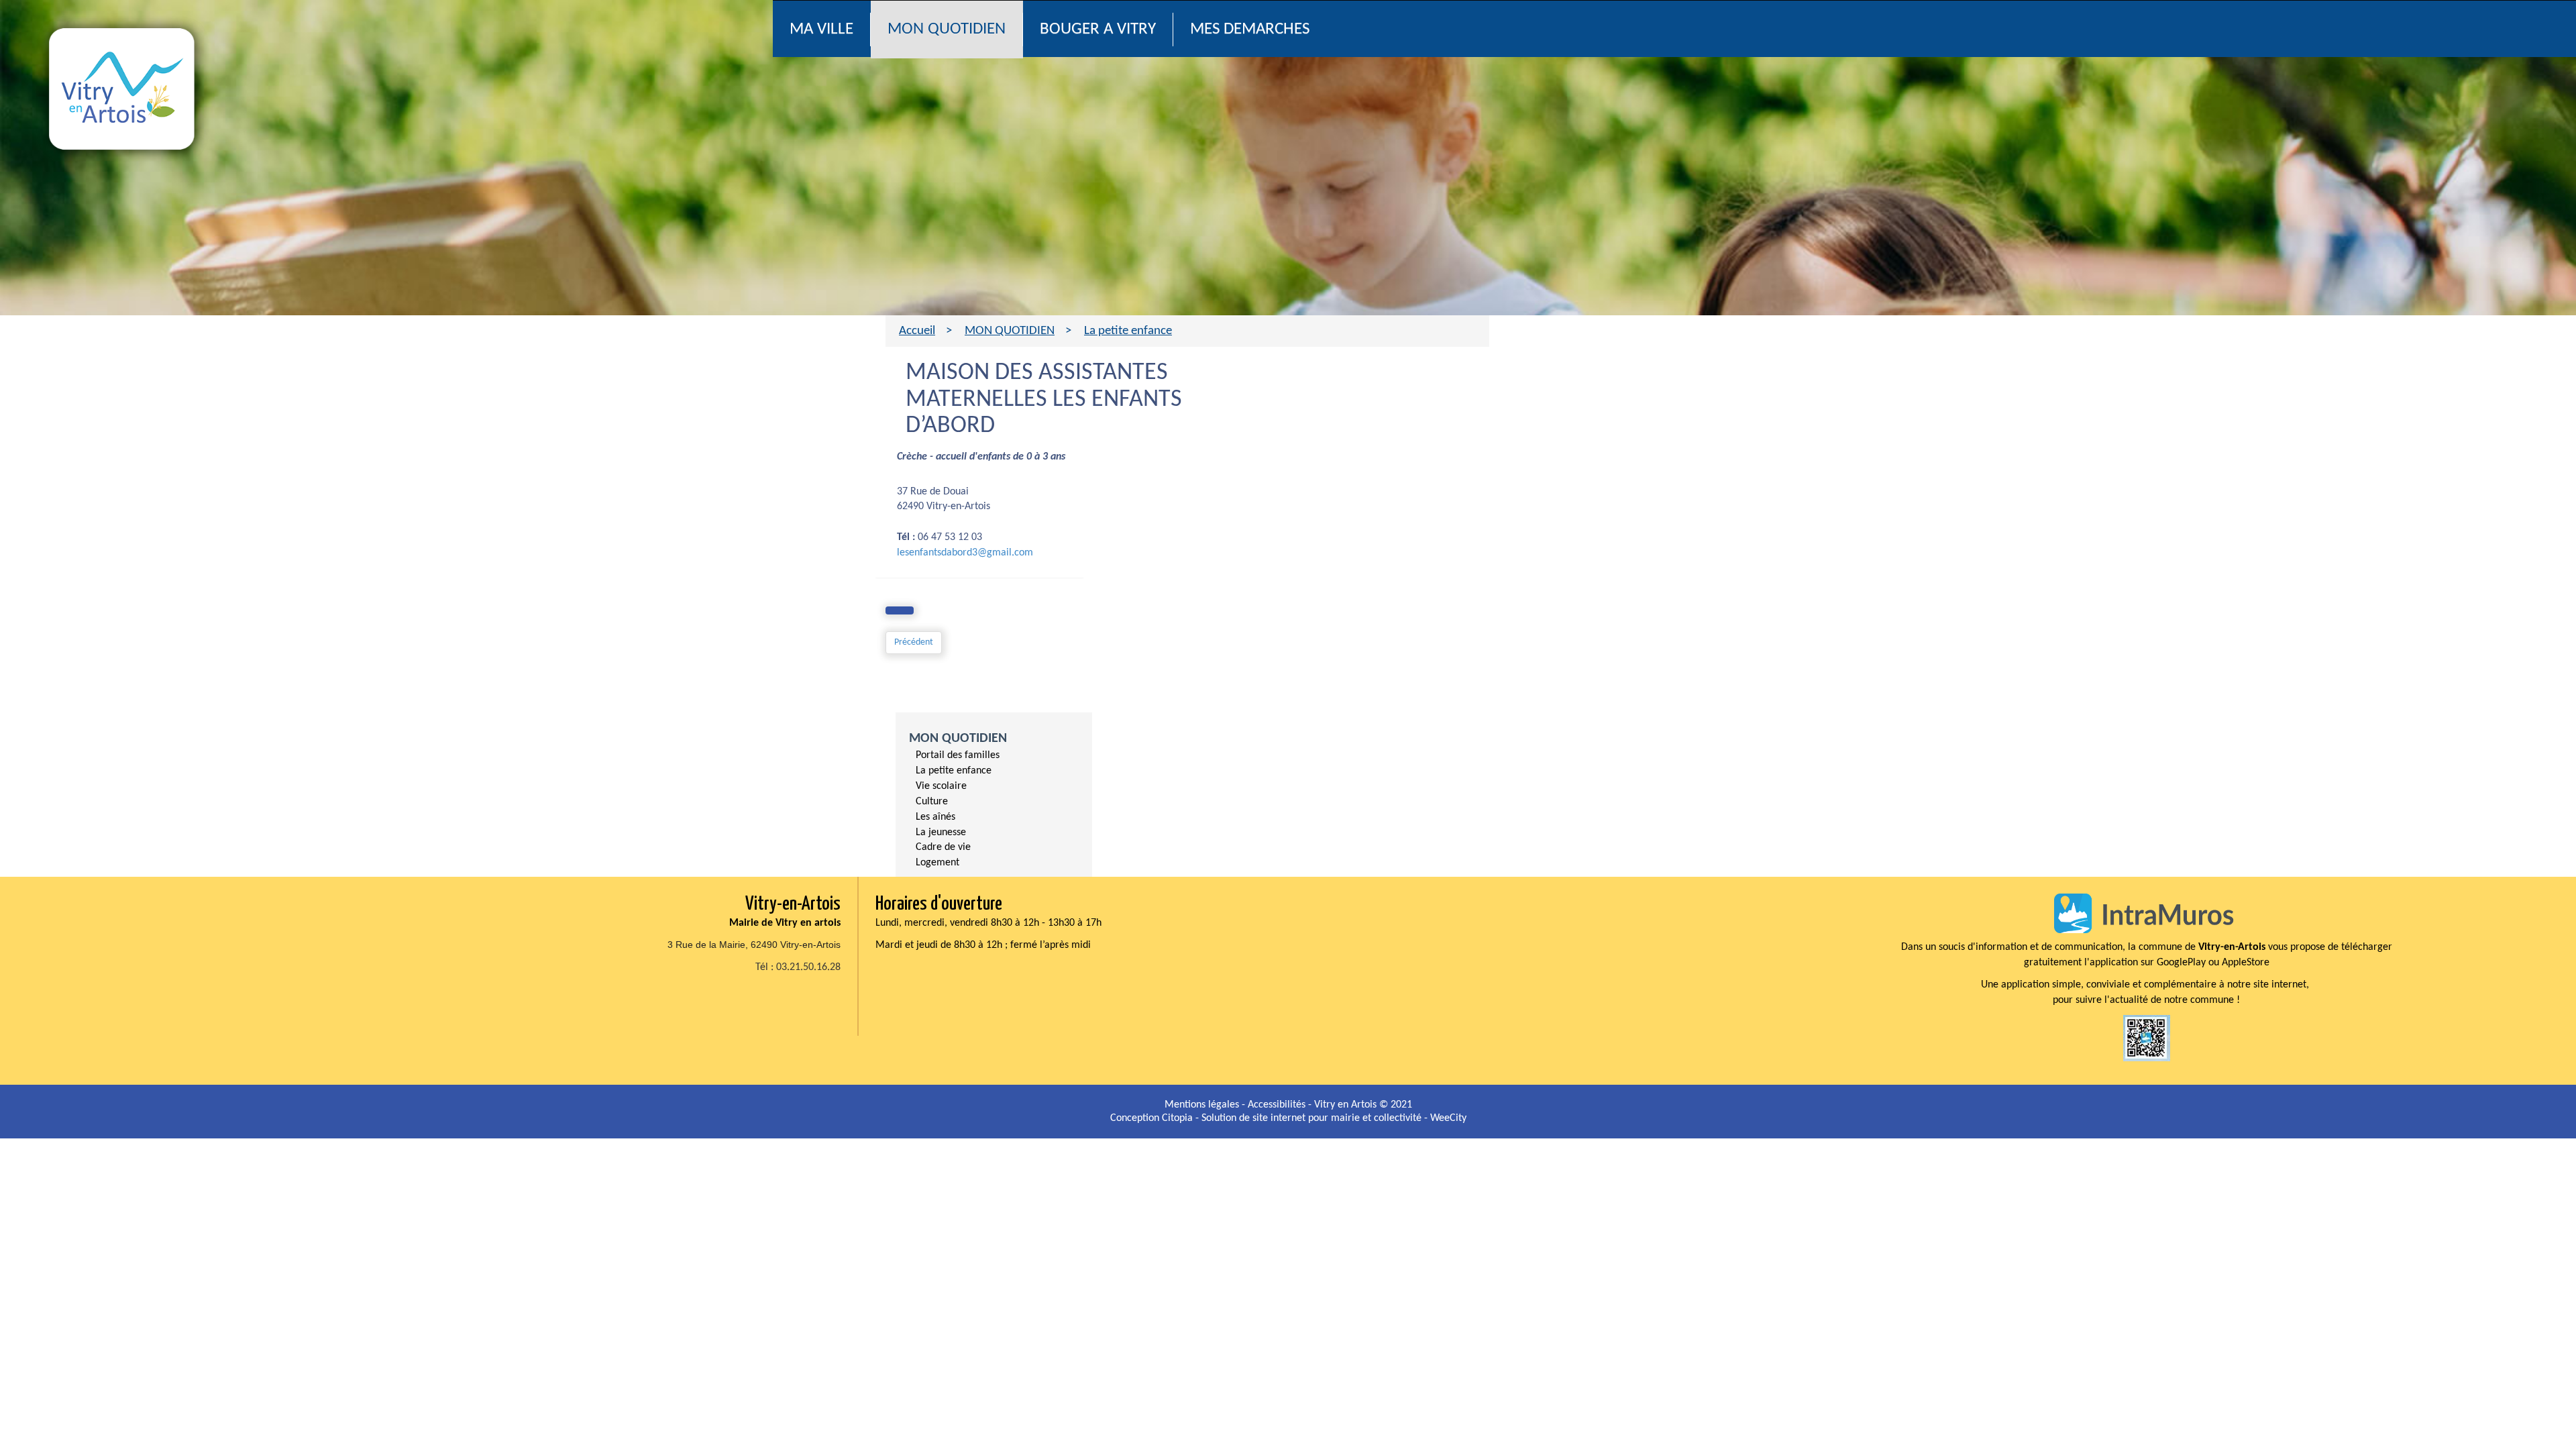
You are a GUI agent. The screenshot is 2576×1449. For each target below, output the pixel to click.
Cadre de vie (943, 847)
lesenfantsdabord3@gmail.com (965, 553)
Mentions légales (1203, 1105)
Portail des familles (958, 755)
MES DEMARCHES (1250, 29)
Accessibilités (1278, 1105)
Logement (937, 863)
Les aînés (935, 817)
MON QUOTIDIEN (947, 29)
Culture (932, 802)
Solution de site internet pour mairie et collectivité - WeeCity (1334, 1118)
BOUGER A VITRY (1098, 29)
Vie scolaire (941, 786)
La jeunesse (941, 833)
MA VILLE (821, 29)
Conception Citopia (1151, 1118)
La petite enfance (954, 771)
